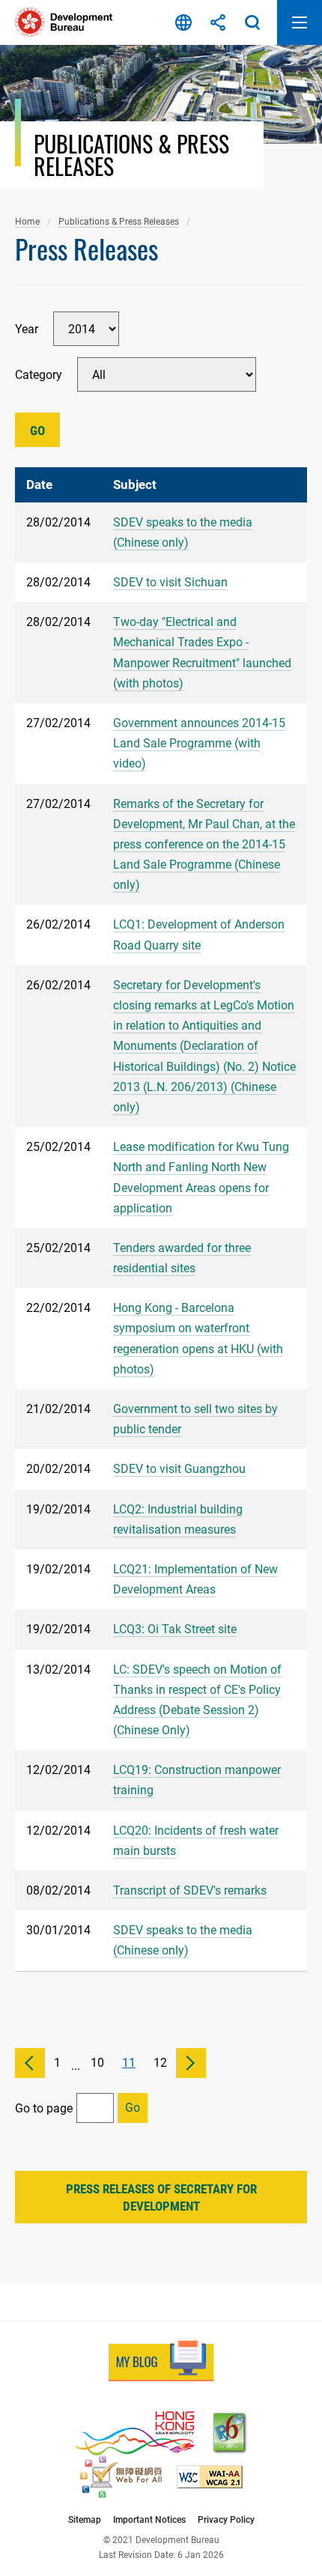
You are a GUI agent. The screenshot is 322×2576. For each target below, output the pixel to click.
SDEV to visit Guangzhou (179, 1469)
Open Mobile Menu (300, 22)
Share (218, 22)
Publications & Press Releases (119, 221)
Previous (30, 2063)
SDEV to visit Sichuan (170, 582)
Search (252, 22)
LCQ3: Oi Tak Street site (175, 1629)
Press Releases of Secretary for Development (161, 2198)
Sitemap (85, 2519)
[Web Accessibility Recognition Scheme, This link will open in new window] (121, 2477)
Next (191, 2063)
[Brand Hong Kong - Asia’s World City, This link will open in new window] (134, 2433)
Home (27, 221)
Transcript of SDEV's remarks (190, 1890)
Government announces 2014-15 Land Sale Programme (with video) (199, 743)
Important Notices (149, 2519)
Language (183, 22)
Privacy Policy (226, 2519)
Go (37, 431)
